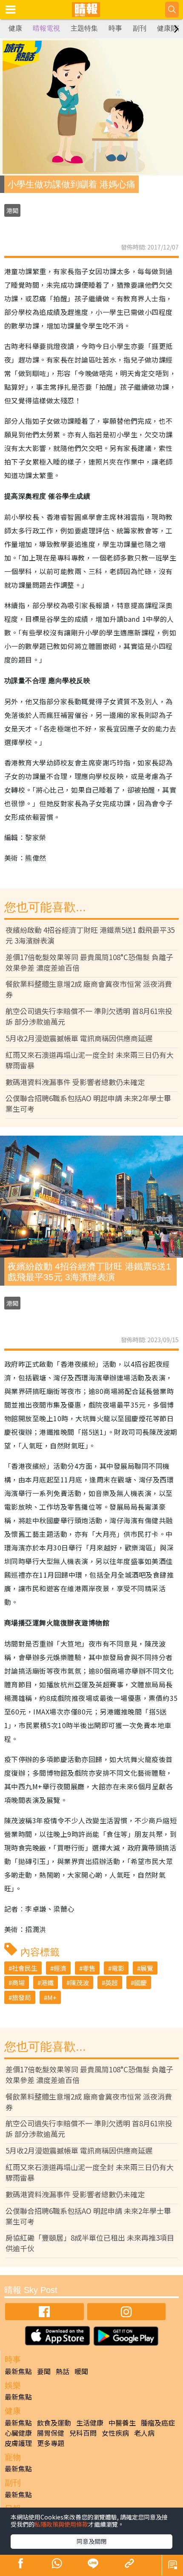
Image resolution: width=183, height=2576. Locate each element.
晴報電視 (46, 28)
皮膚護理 (18, 2443)
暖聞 (81, 2371)
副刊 (140, 28)
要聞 (44, 2371)
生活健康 (90, 2423)
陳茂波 (79, 1982)
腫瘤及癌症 (158, 2423)
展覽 (147, 1968)
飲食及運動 (54, 2423)
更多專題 (51, 2443)
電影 (118, 1968)
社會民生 (25, 1968)
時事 (115, 28)
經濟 (60, 1968)
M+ (52, 1997)
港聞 (12, 210)
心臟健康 (18, 2433)
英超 (112, 1982)
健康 (15, 28)
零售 (89, 1968)
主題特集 (84, 28)
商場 (18, 1982)
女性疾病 (115, 2433)
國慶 (140, 1982)
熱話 (63, 2371)
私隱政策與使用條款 (61, 2524)
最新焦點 (18, 2371)
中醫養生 (122, 2423)
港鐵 (47, 1982)
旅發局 (21, 1997)
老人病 (144, 2433)
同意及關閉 (91, 2541)
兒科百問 (83, 2433)
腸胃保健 (51, 2433)
